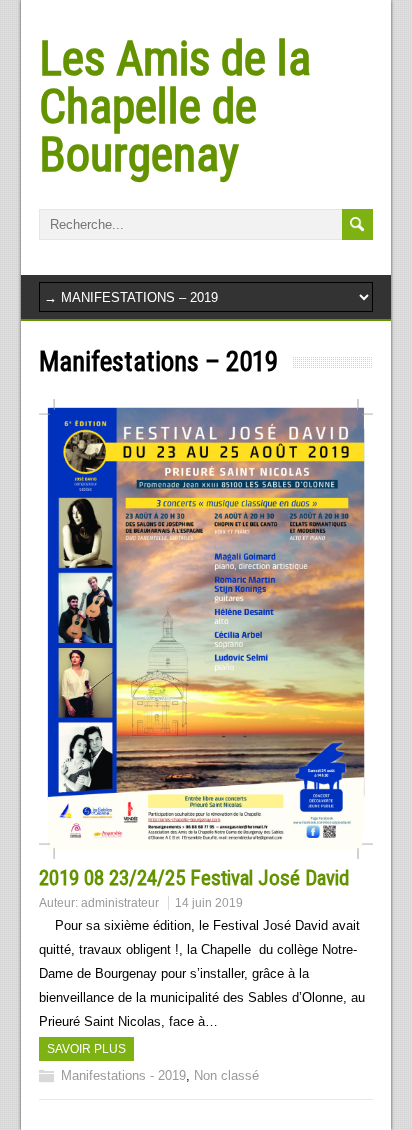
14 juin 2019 (209, 903)
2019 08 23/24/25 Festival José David (194, 878)
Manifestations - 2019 (123, 1075)
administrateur (120, 903)
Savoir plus (86, 1049)
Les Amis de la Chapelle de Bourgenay (175, 106)
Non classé (226, 1075)
